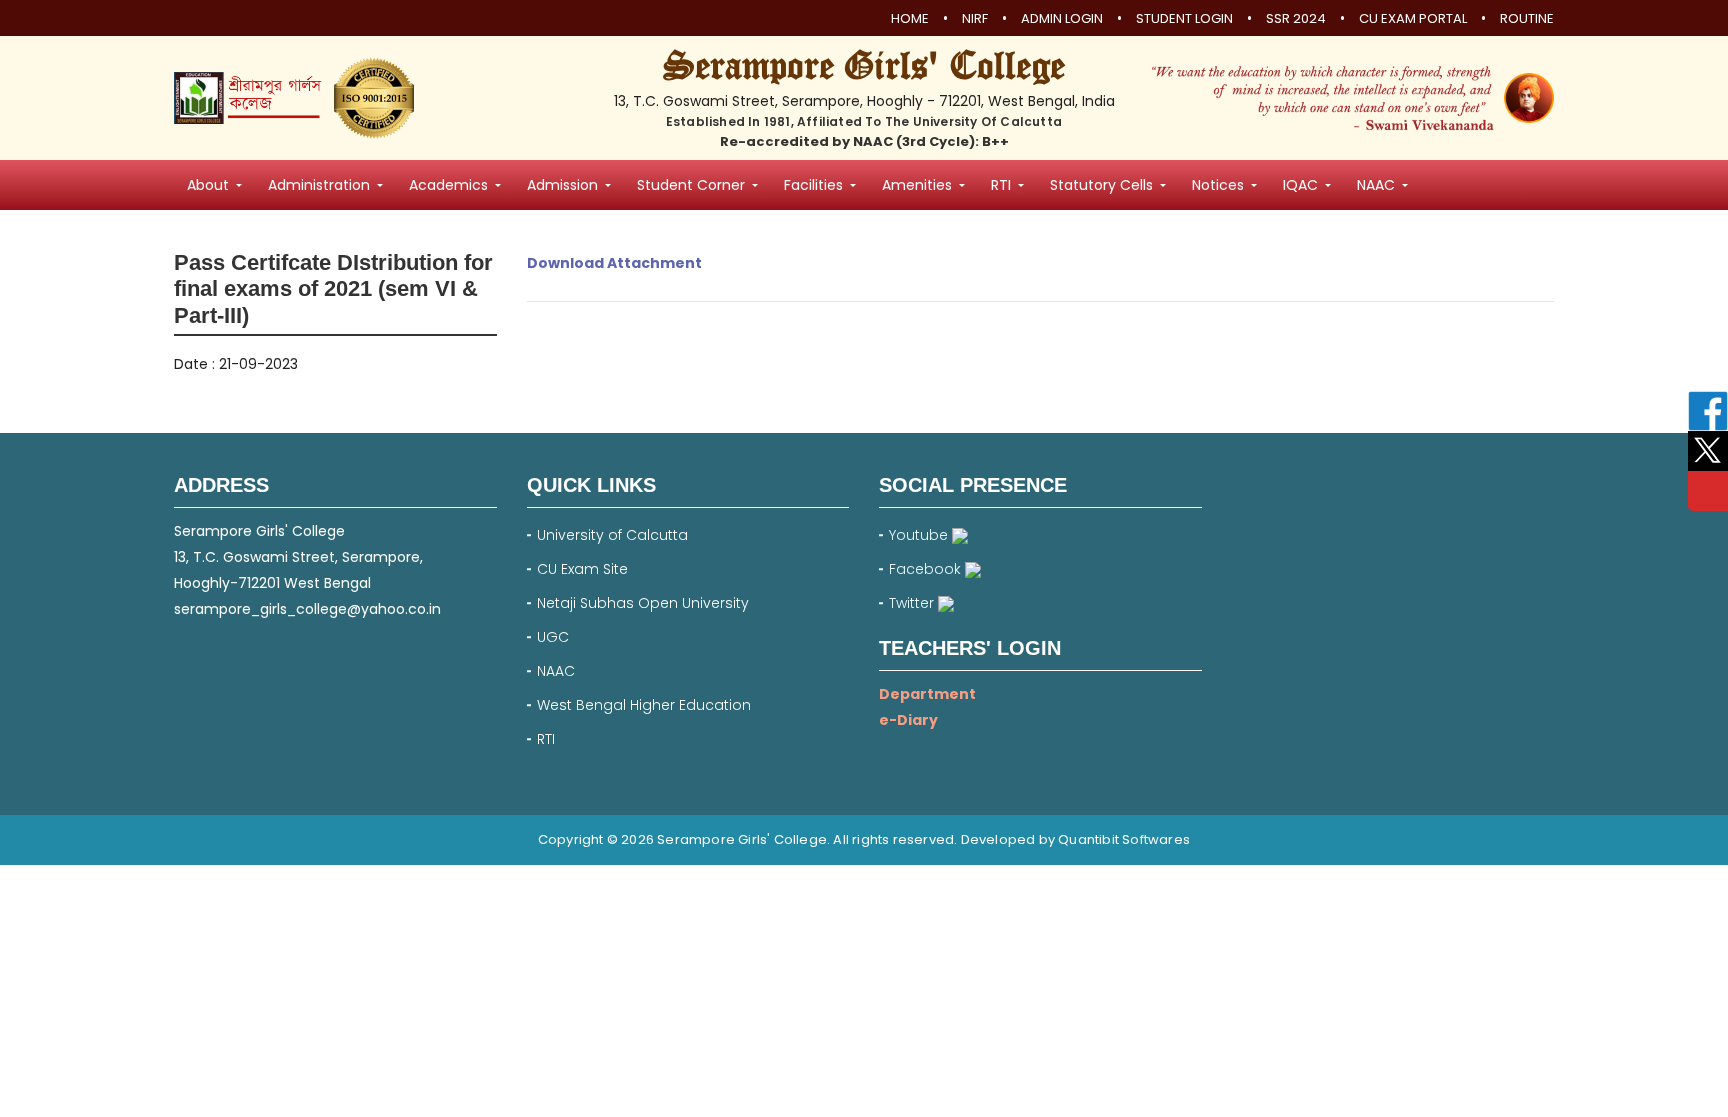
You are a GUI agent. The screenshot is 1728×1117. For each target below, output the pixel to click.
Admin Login (1062, 19)
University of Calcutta (612, 535)
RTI (546, 739)
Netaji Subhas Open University (643, 603)
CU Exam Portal (1413, 19)
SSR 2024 (1296, 19)
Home (910, 19)
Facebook (927, 569)
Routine (1527, 19)
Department (927, 694)
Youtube (920, 535)
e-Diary (908, 720)
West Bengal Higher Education (644, 705)
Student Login (1184, 19)
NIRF (975, 19)
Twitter (913, 603)
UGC (553, 637)
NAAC (556, 671)
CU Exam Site (582, 569)
